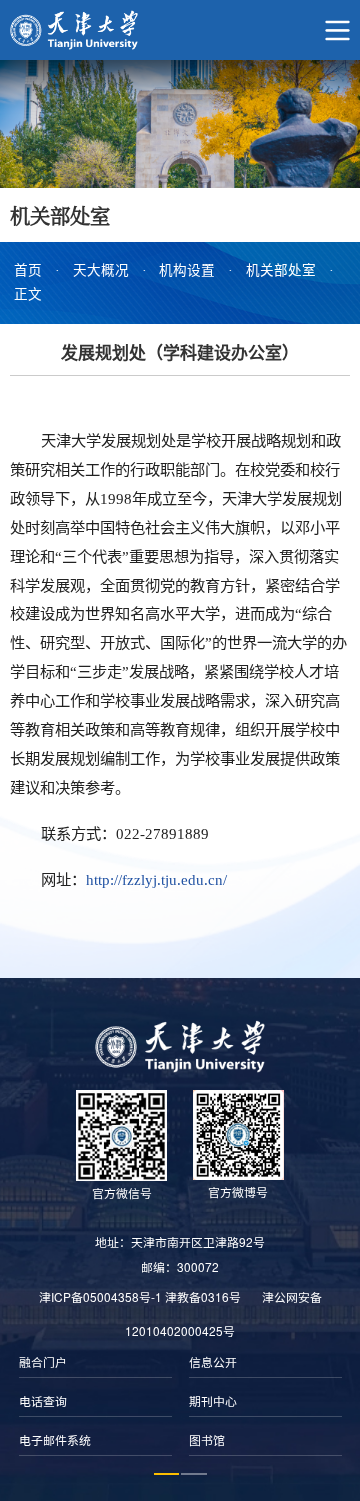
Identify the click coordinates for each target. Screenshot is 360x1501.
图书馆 (207, 1441)
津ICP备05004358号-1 (100, 1296)
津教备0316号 (203, 1296)
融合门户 (43, 1363)
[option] (95, 1402)
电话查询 (43, 1402)
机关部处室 (281, 270)
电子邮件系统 (55, 1441)
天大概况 (101, 270)
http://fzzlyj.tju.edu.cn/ (156, 879)
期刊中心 (213, 1402)
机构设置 (187, 270)
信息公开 (213, 1363)
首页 (28, 270)
